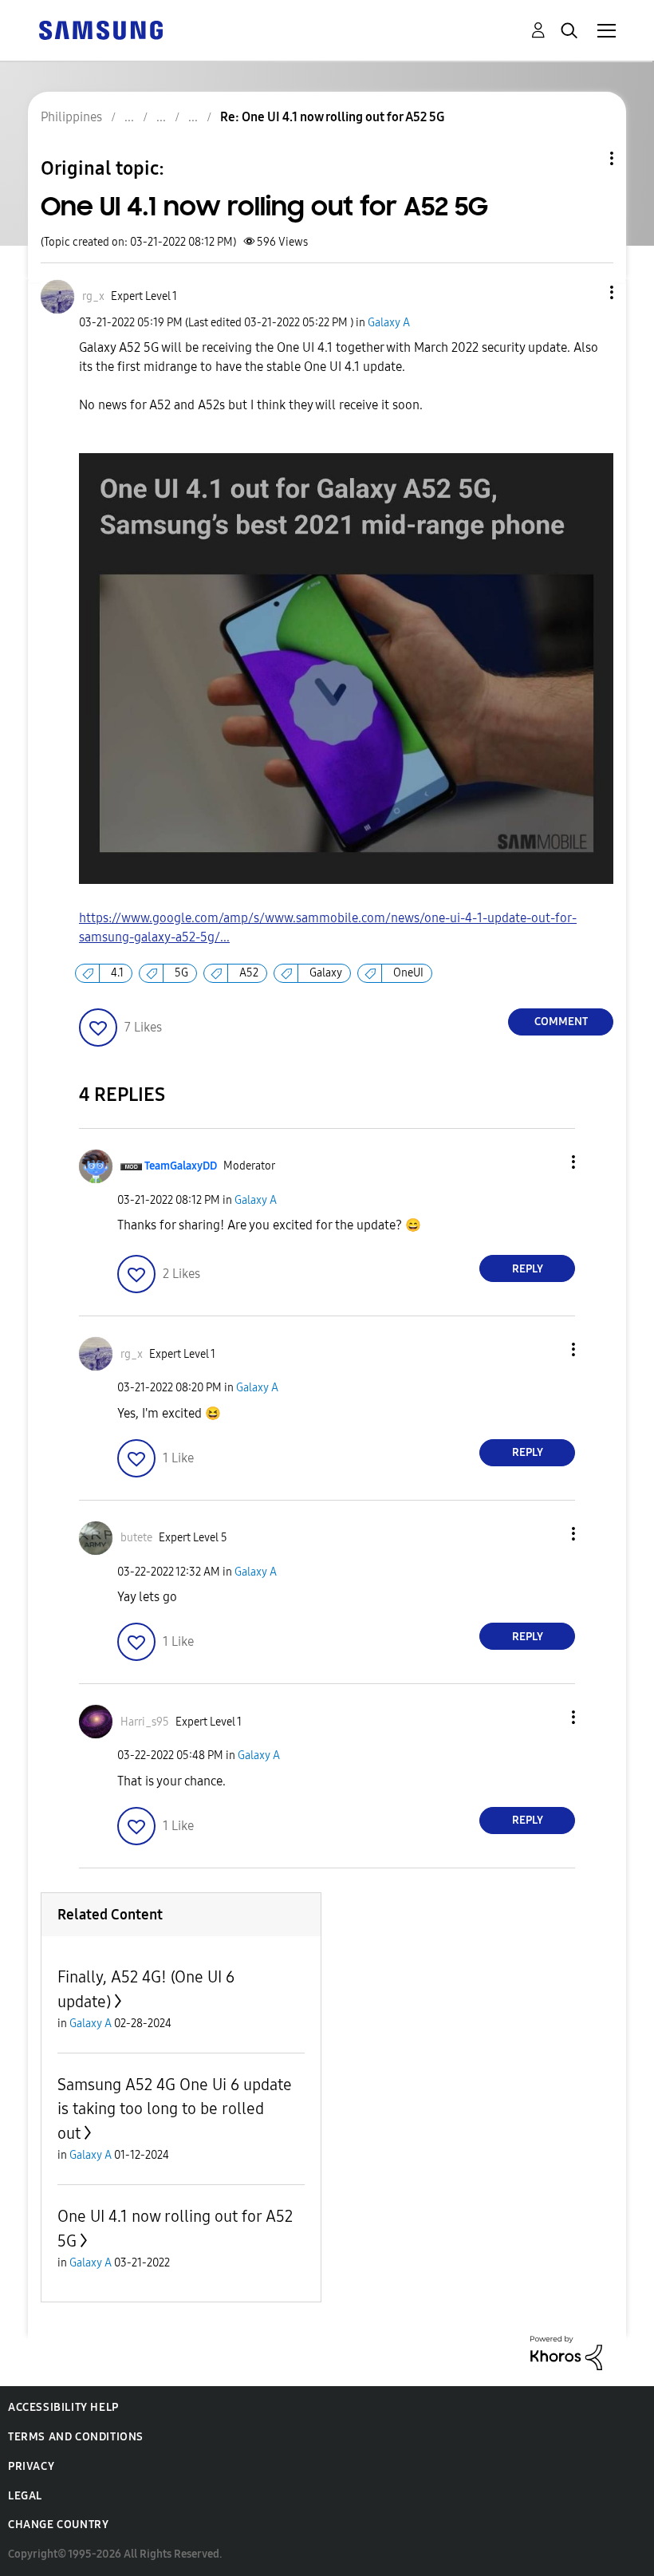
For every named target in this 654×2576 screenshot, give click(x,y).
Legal (25, 2496)
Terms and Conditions (76, 2437)
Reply (528, 1269)
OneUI (408, 973)
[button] (585, 292)
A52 (249, 973)
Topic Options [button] (585, 158)
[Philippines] (100, 29)
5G (181, 973)
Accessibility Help (63, 2407)
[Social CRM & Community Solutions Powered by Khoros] (566, 2351)
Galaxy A (389, 323)
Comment (561, 1022)
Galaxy (326, 973)
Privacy (31, 2466)
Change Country (58, 2525)
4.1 (117, 973)
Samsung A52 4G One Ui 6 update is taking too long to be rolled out (175, 2109)
